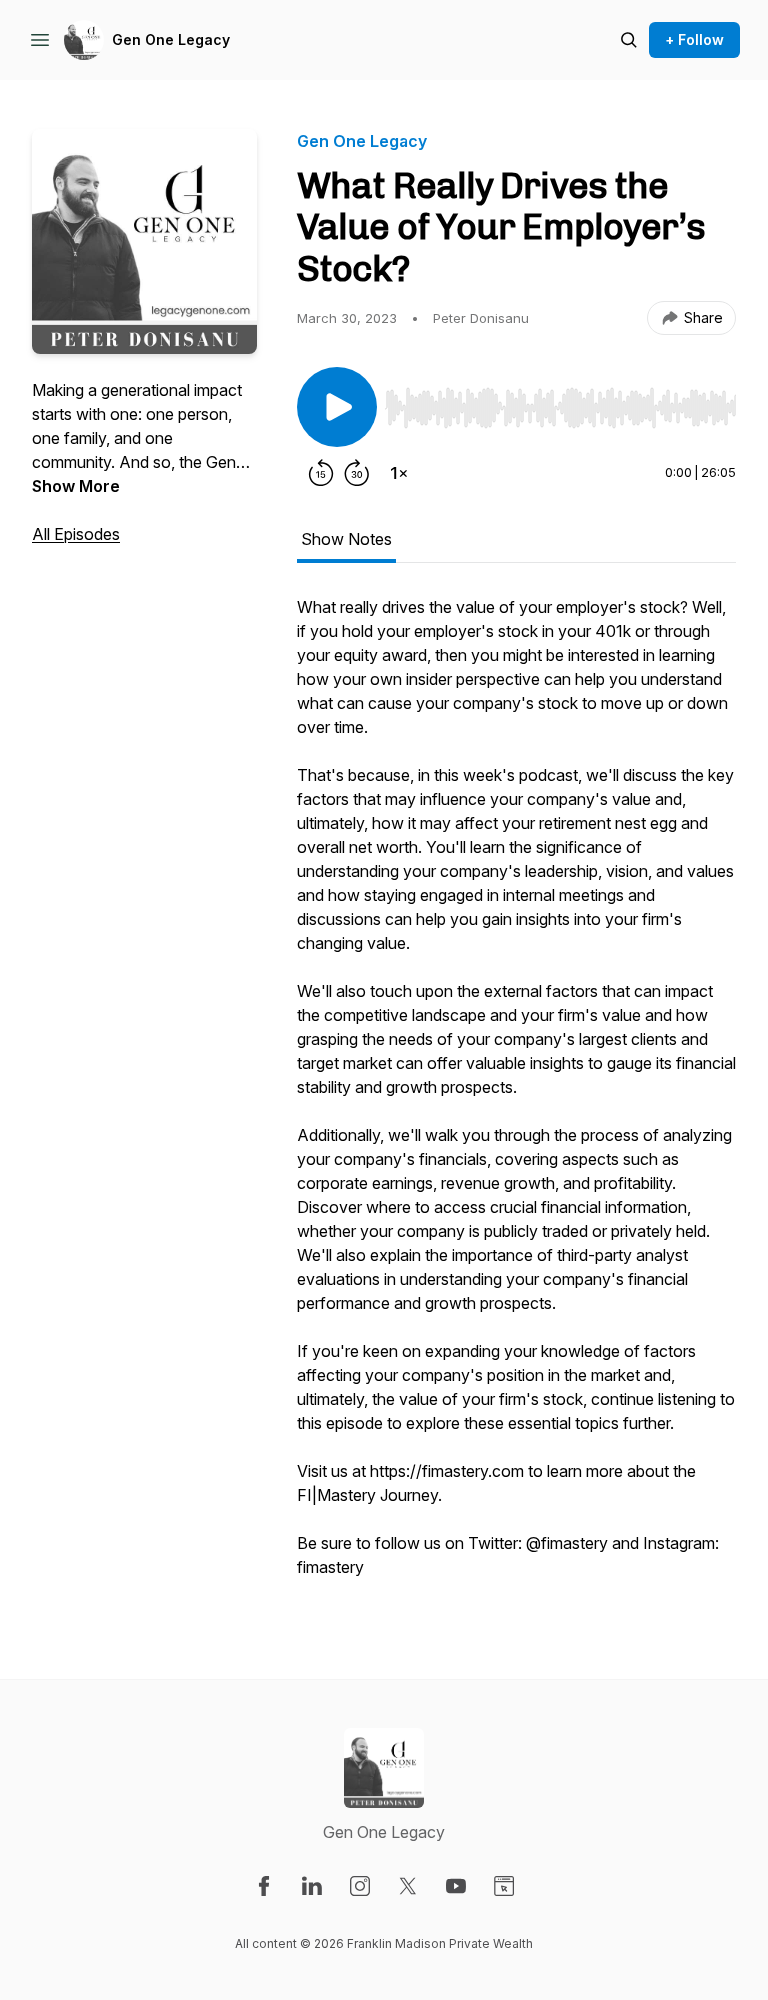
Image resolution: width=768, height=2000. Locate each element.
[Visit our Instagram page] (360, 1886)
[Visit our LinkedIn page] (312, 1886)
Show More (76, 486)
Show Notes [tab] (346, 539)
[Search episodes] (629, 40)
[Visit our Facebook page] (264, 1886)
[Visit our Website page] (504, 1886)
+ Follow (694, 39)
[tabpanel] (516, 1097)
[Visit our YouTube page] (456, 1886)
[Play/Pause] (337, 407)
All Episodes (76, 534)
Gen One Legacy (171, 39)
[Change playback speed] (399, 473)
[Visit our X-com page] (408, 1886)
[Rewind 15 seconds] (321, 473)
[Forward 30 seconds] (357, 473)
